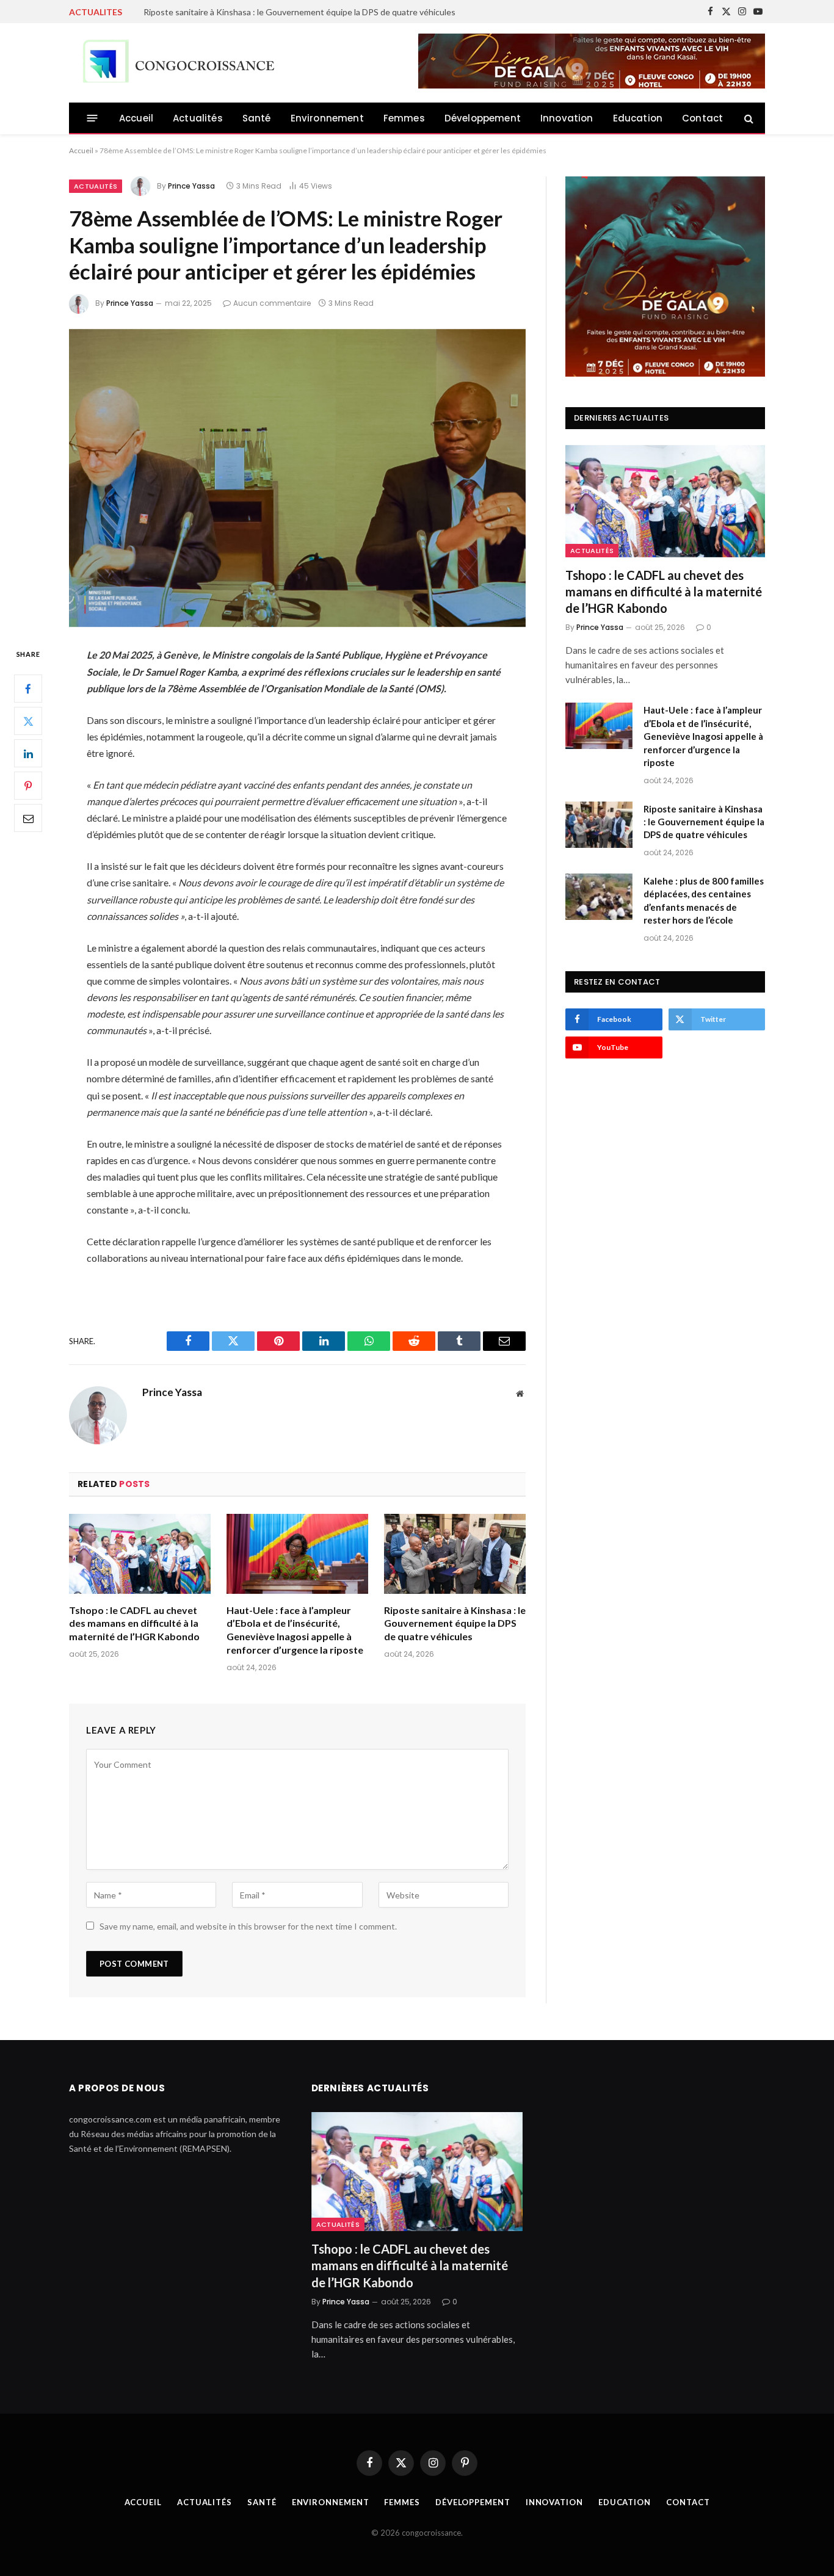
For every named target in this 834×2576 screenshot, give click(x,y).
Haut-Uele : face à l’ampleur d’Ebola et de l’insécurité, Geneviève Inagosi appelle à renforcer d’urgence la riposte (295, 1630)
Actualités (198, 118)
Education (638, 118)
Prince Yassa (191, 186)
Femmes (404, 118)
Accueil (136, 118)
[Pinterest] (28, 786)
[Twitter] (28, 722)
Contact (702, 118)
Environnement (327, 118)
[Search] (748, 118)
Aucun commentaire (272, 303)
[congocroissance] (175, 63)
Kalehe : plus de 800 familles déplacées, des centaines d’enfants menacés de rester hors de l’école (330, 12)
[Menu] (92, 118)
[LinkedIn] (28, 754)
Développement (483, 118)
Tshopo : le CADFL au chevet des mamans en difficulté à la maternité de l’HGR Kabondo (134, 1623)
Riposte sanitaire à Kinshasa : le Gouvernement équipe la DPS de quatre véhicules (455, 1623)
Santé (257, 118)
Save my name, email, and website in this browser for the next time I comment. (248, 1926)
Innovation (567, 118)
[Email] (28, 819)
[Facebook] (28, 689)
